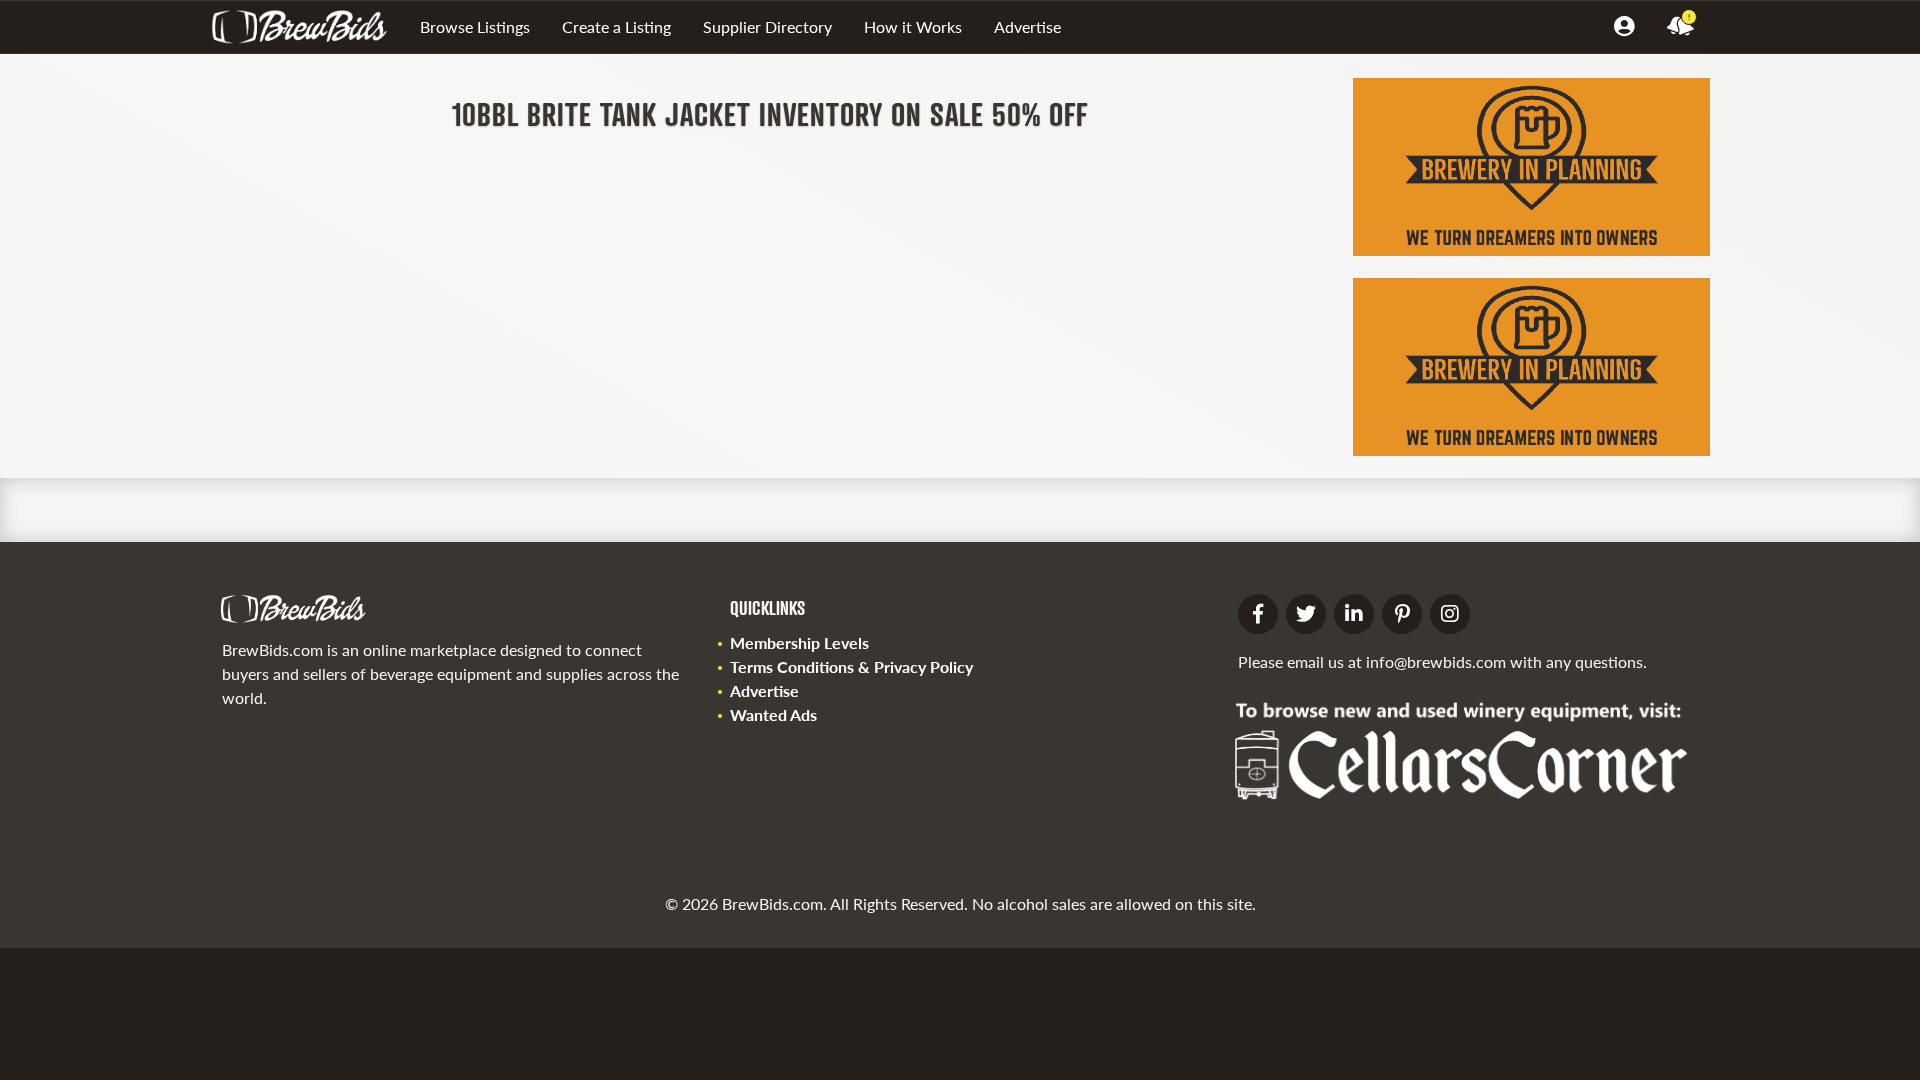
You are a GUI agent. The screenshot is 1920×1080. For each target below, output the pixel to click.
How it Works (913, 26)
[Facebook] (1258, 614)
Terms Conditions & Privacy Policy (851, 666)
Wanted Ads (773, 714)
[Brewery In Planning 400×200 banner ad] (1531, 249)
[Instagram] (1450, 614)
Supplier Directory (767, 26)
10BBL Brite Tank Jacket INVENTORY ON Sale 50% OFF (770, 113)
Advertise (1027, 26)
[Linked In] (1354, 614)
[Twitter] (1306, 614)
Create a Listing (616, 26)
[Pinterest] (1402, 614)
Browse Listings (475, 26)
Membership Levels (799, 642)
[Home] (307, 27)
